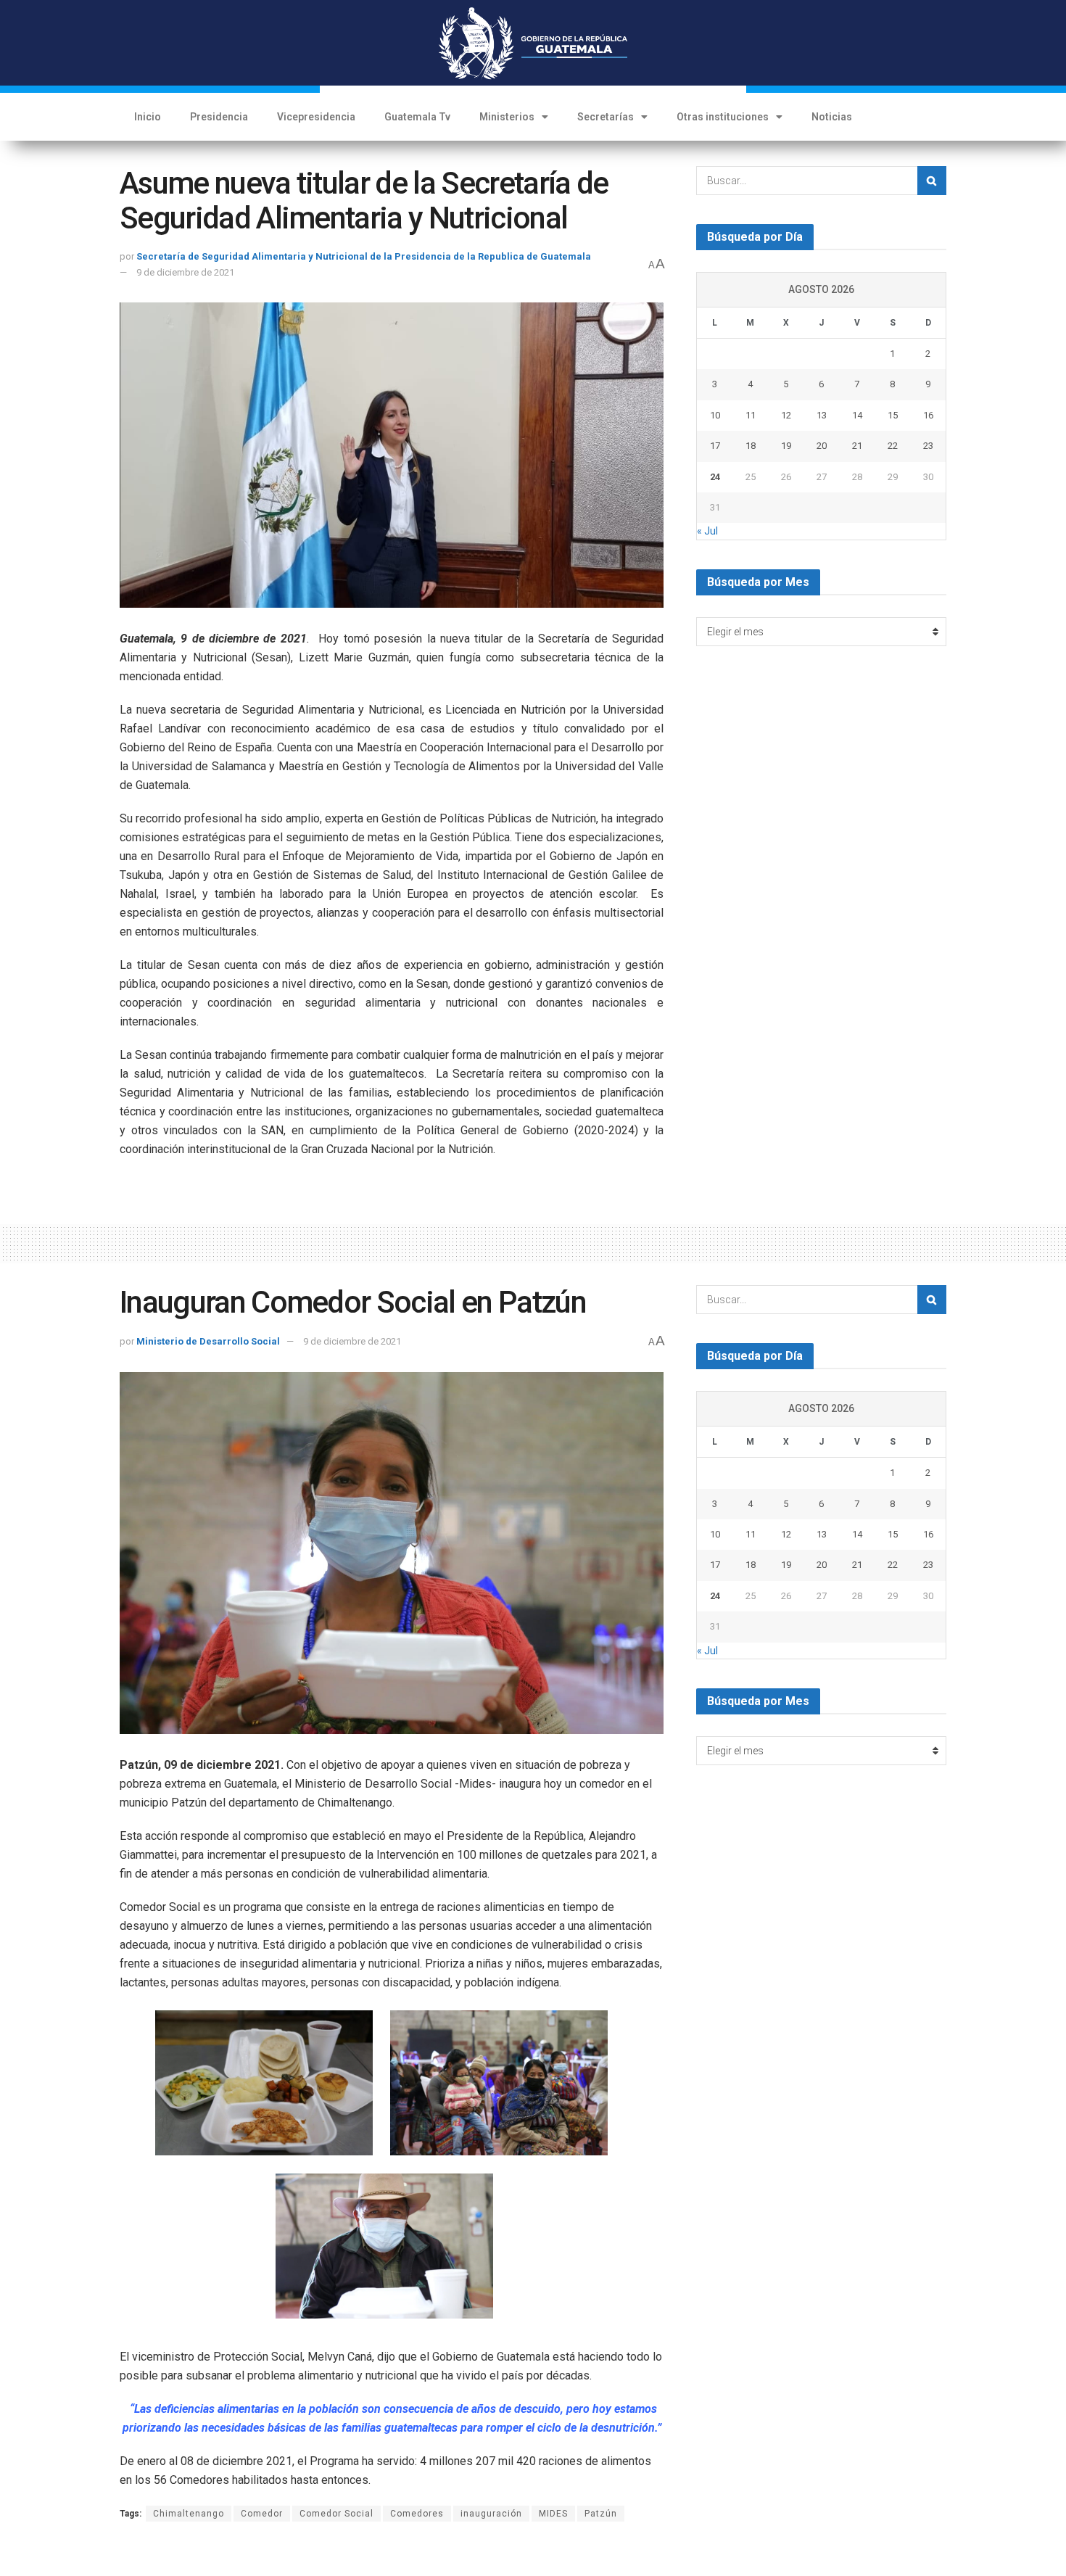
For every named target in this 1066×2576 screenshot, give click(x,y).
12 (786, 415)
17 (715, 446)
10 (715, 415)
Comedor (262, 2514)
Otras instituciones (723, 117)
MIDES (553, 2514)
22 (893, 446)
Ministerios (507, 117)
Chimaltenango (189, 2514)
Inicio (148, 117)
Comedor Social (336, 2514)
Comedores (417, 2514)
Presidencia (219, 117)
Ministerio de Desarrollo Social (208, 1341)
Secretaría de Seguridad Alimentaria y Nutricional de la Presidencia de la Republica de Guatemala (364, 256)
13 (822, 415)
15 (893, 415)
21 (857, 446)
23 (928, 446)
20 (822, 446)
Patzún (601, 2514)
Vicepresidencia (316, 117)
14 (857, 415)
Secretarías (606, 117)
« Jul (707, 531)
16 (928, 415)
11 (751, 415)
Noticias (832, 117)
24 (715, 477)
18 (751, 446)
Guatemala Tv (417, 117)
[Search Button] (932, 181)
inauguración (491, 2514)
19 (786, 446)
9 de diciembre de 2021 (185, 272)
